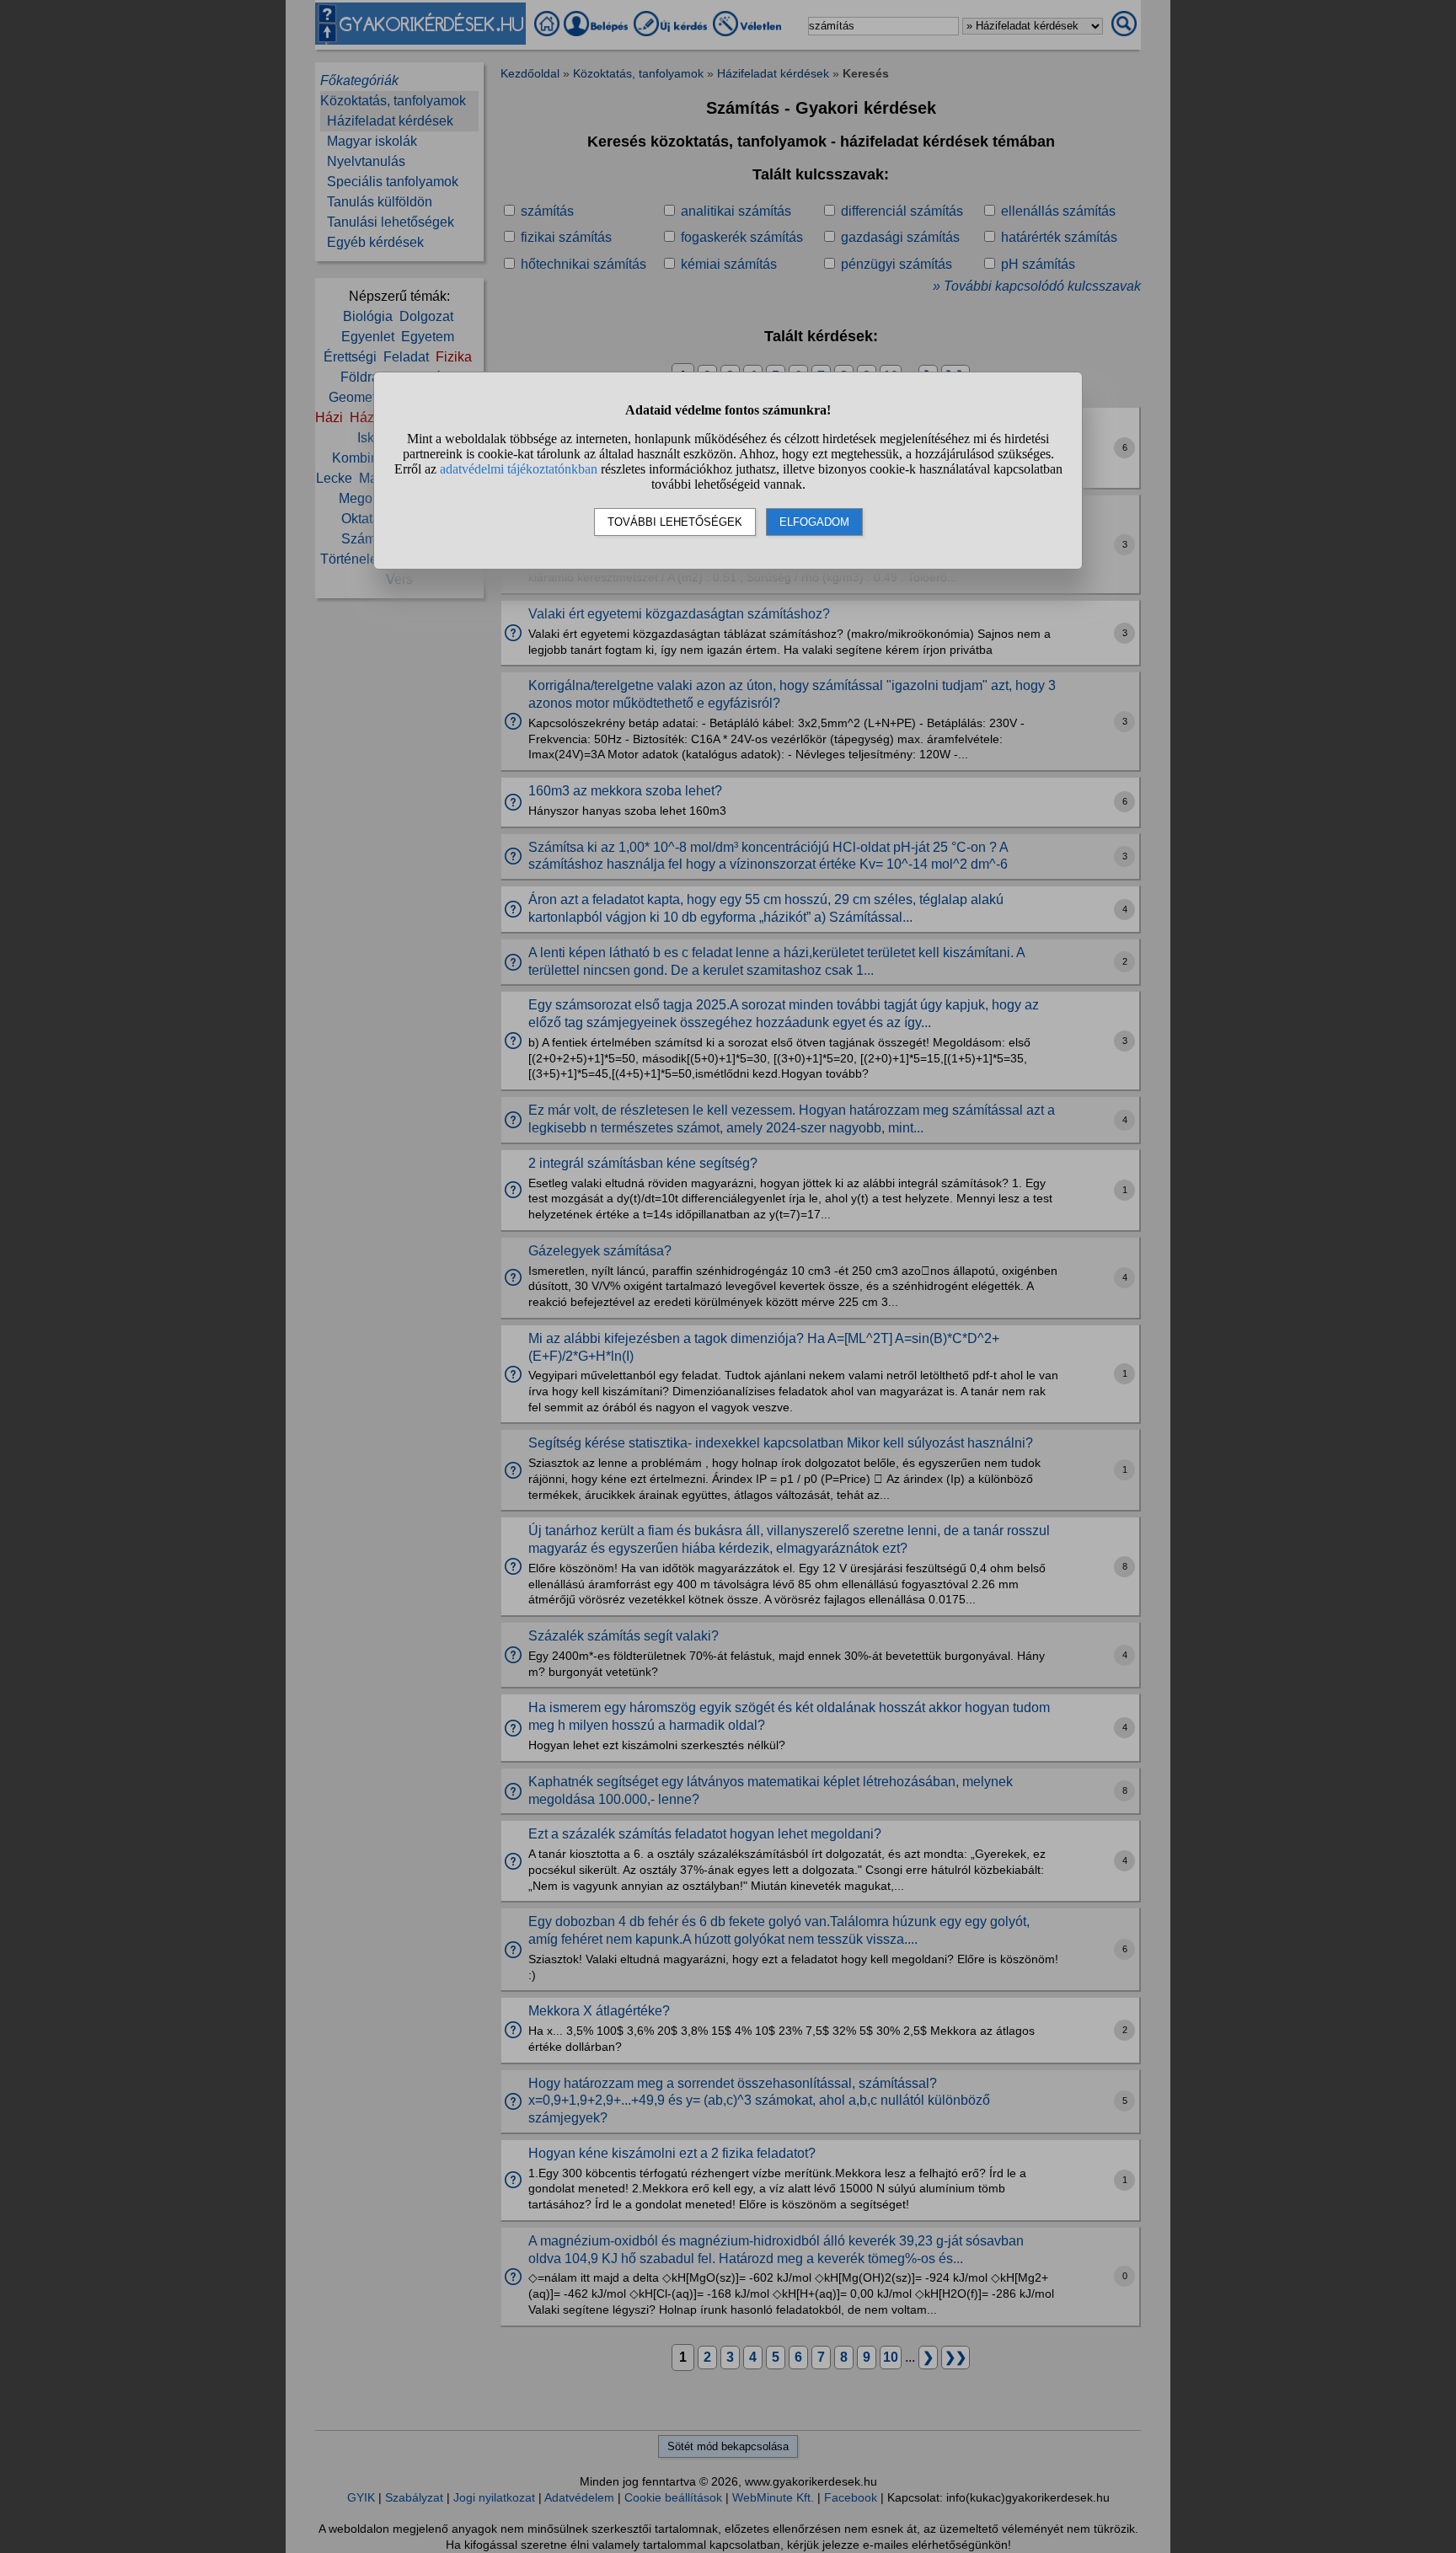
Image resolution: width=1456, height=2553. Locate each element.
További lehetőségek (675, 522)
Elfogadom (814, 522)
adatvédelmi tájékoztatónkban (519, 469)
